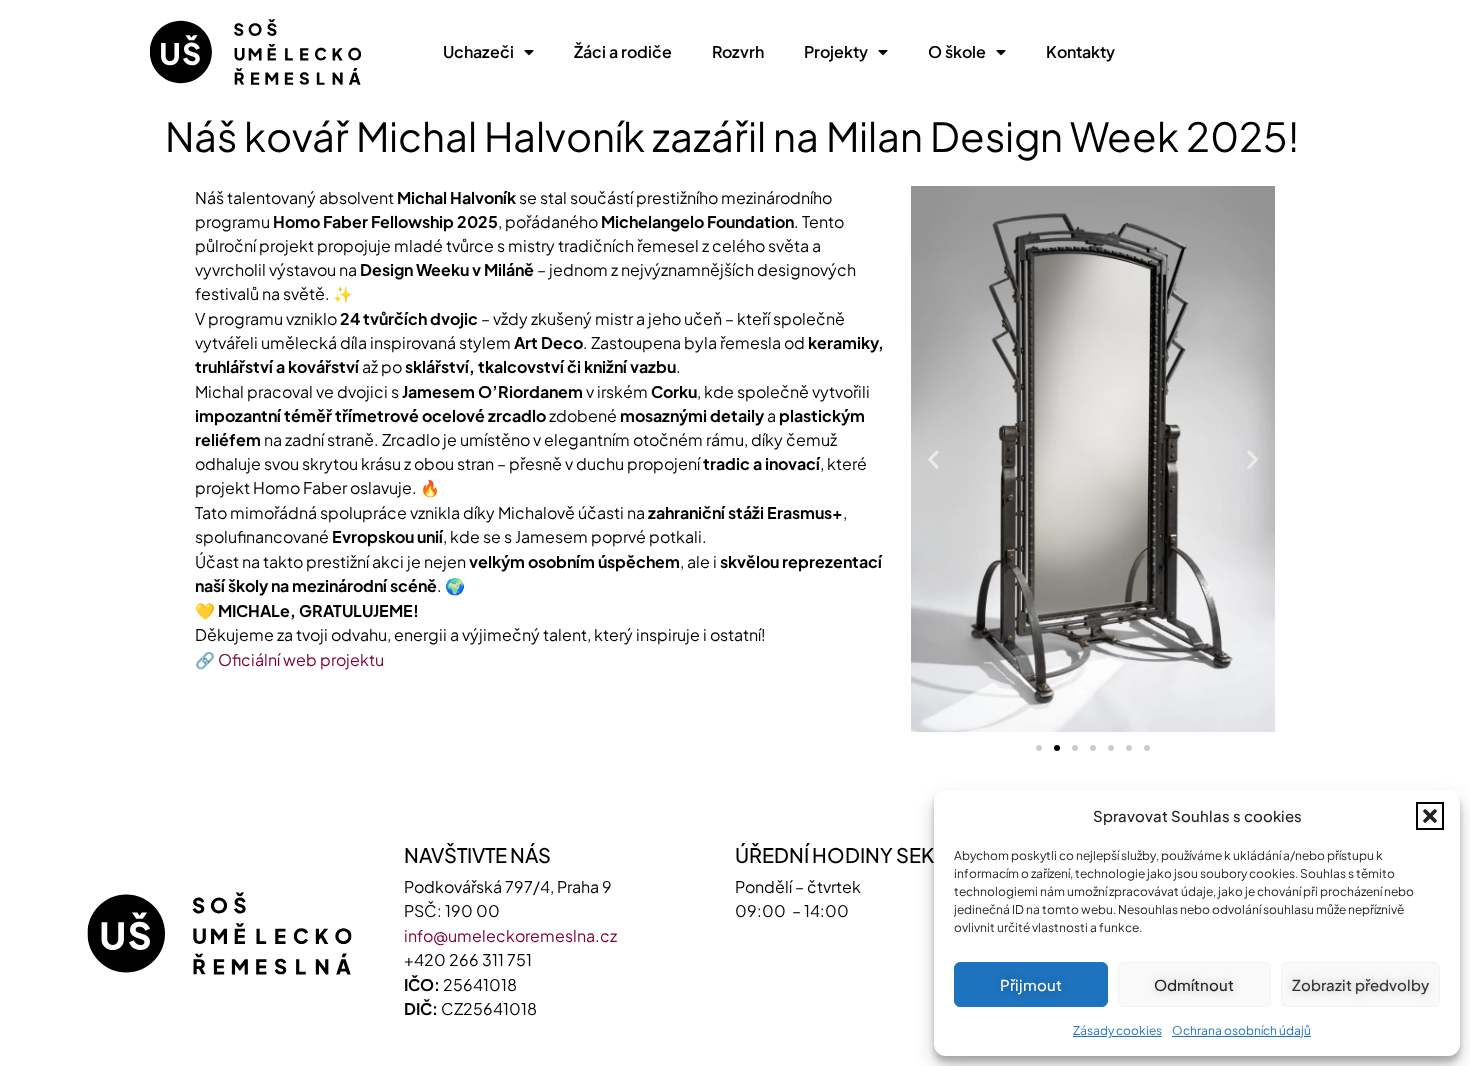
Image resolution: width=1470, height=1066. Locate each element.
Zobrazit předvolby (1360, 984)
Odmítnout (1194, 984)
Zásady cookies (1117, 1030)
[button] (1430, 816)
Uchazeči (478, 51)
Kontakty (1080, 51)
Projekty (836, 51)
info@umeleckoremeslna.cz (510, 935)
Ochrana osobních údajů (1241, 1030)
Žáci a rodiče (623, 51)
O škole (957, 51)
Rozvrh (738, 51)
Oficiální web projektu (301, 659)
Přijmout (1031, 984)
